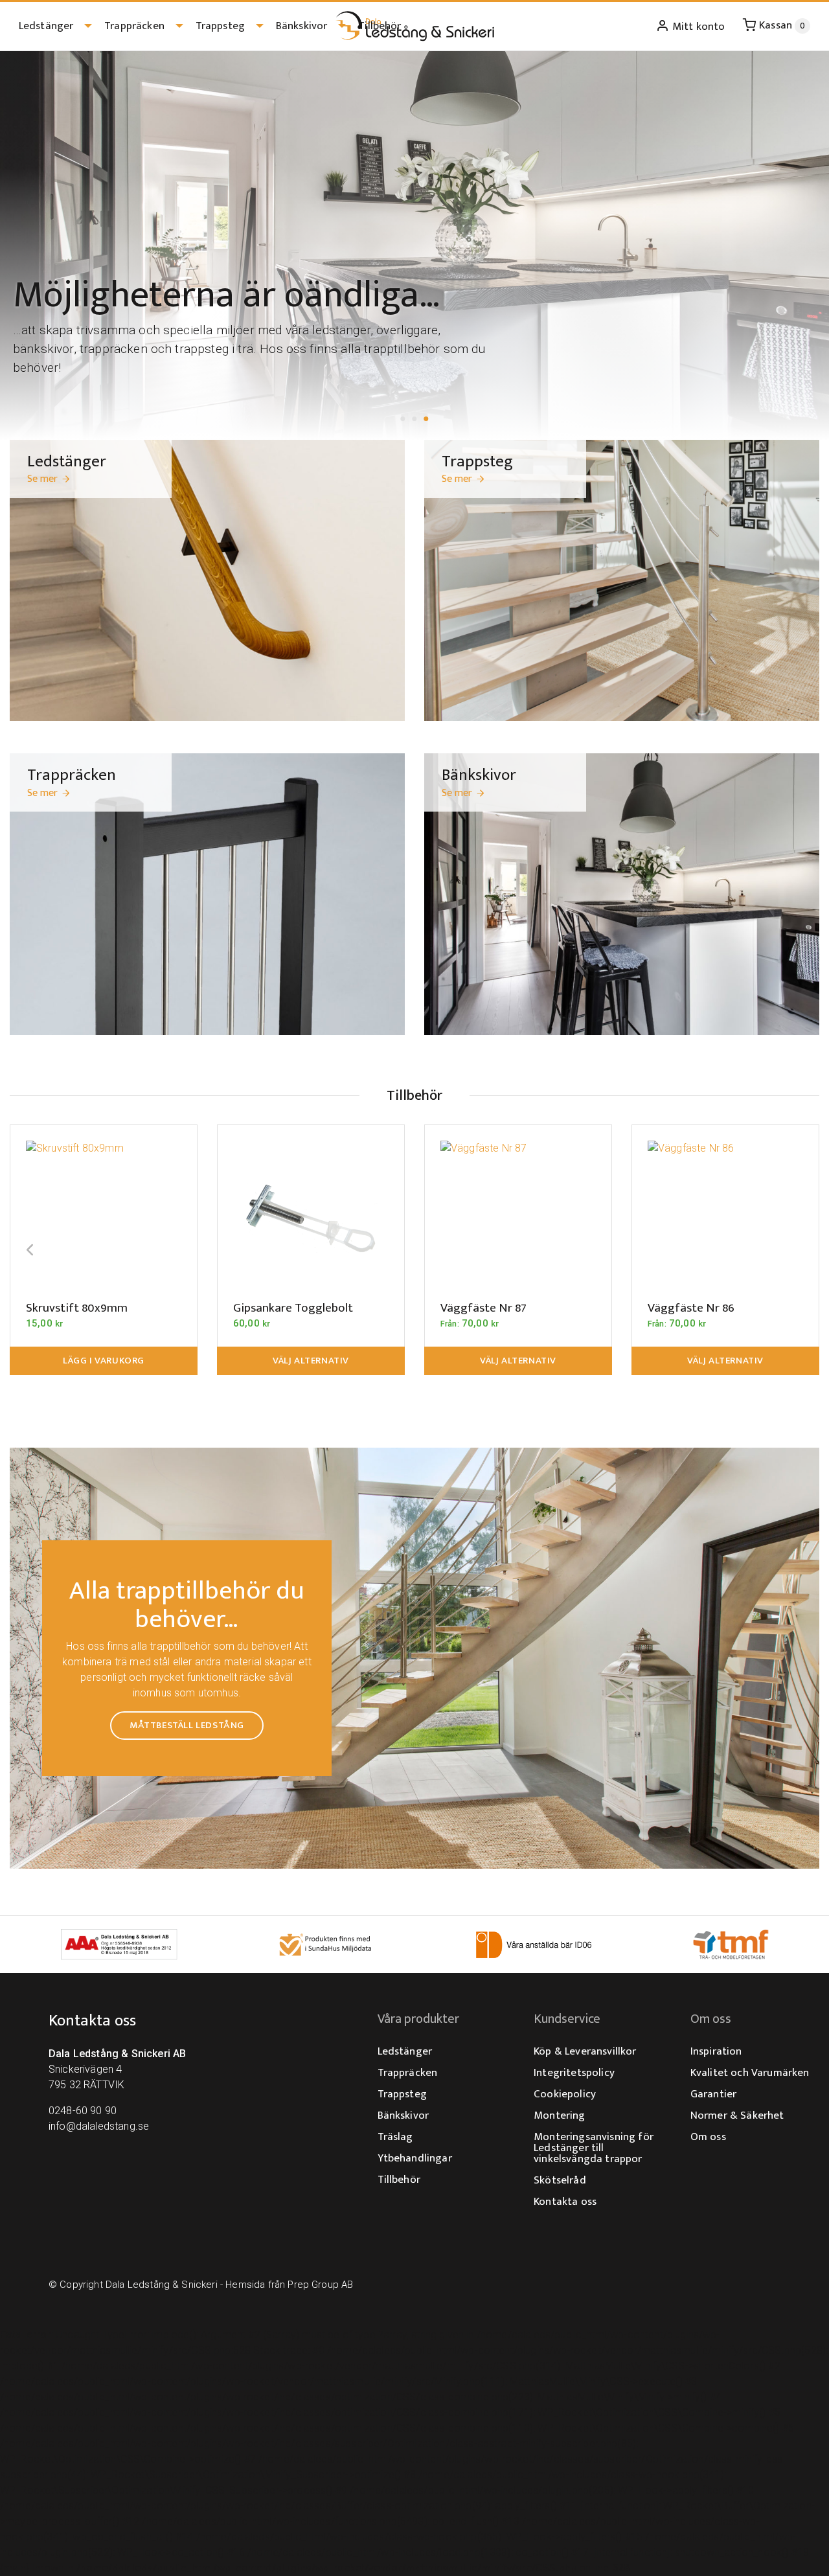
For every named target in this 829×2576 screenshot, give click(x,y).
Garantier (713, 2094)
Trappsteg (220, 26)
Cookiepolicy (565, 2094)
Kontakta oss (565, 2202)
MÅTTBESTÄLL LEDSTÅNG (187, 1725)
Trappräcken (134, 26)
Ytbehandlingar (415, 2158)
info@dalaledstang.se (99, 2126)
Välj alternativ (311, 1361)
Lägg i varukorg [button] (104, 1361)
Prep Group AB (320, 2285)
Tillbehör (380, 26)
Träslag (395, 2137)
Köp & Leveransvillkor (585, 2051)
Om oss (708, 2137)
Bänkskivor (302, 26)
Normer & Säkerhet (737, 2115)
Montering (559, 2115)
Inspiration (716, 2051)
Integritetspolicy (574, 2073)
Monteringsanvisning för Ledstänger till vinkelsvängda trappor (594, 2148)
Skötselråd (560, 2180)
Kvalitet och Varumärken (750, 2073)
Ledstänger (46, 26)
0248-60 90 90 (83, 2111)
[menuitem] (52, 26)
